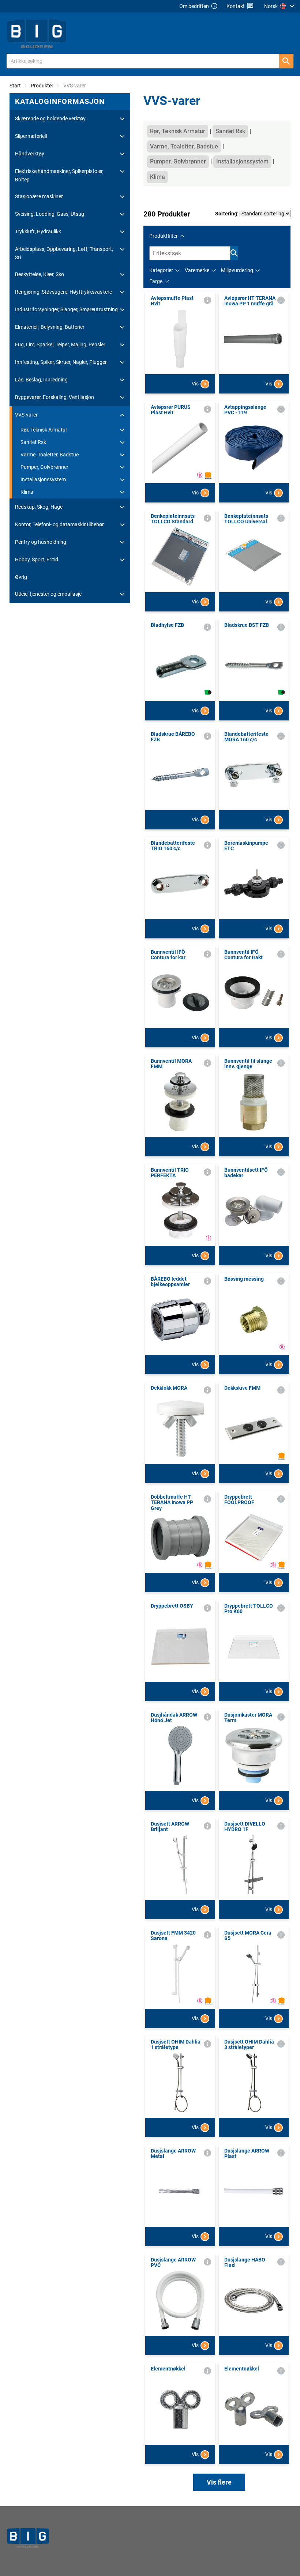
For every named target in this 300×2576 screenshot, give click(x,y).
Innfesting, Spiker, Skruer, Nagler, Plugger (61, 362)
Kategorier (161, 270)
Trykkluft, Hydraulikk (38, 231)
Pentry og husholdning (41, 542)
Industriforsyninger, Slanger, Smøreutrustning (66, 309)
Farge (156, 281)
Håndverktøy (30, 154)
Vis (195, 384)
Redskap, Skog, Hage (39, 507)
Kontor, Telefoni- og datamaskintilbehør (59, 524)
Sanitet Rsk (33, 442)
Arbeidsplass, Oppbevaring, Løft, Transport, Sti (64, 253)
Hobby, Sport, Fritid (37, 560)
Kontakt (236, 6)
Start (15, 86)
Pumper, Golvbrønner (44, 467)
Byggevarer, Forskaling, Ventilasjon (55, 397)
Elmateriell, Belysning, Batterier (50, 327)
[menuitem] (280, 6)
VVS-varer (26, 415)
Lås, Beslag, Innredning (41, 380)
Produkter (42, 86)
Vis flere (219, 2482)
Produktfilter (164, 236)
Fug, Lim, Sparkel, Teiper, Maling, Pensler (60, 344)
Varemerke (197, 270)
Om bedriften (194, 6)
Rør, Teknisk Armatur (44, 430)
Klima (27, 492)
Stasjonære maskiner (39, 196)
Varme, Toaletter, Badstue (50, 455)
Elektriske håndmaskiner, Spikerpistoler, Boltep (59, 175)
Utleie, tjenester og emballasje (48, 594)
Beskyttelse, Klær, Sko (40, 274)
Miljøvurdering (237, 270)
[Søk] (286, 61)
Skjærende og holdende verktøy (50, 118)
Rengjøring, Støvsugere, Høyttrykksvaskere (63, 292)
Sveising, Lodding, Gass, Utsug (50, 214)
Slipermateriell (31, 136)
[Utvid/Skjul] (122, 119)
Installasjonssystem (43, 479)
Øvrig (21, 577)
